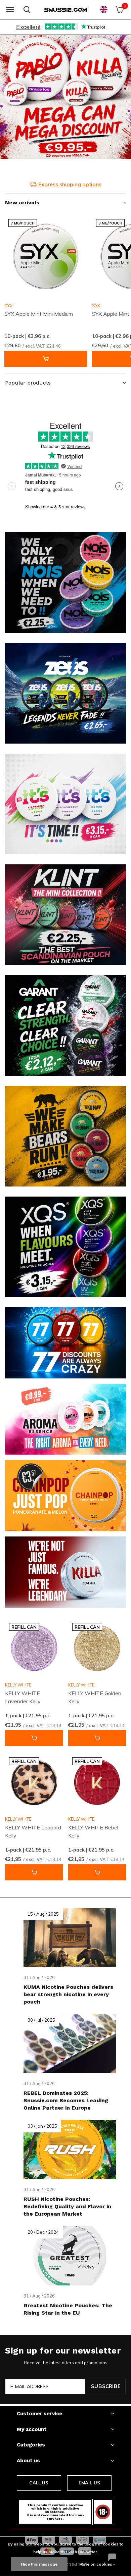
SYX (8, 306)
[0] (119, 9)
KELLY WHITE (18, 1685)
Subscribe (106, 2386)
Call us (39, 2483)
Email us (89, 2483)
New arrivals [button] (22, 203)
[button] (10, 10)
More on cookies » (97, 2564)
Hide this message (39, 2564)
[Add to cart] (46, 359)
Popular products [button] (28, 383)
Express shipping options (70, 184)
